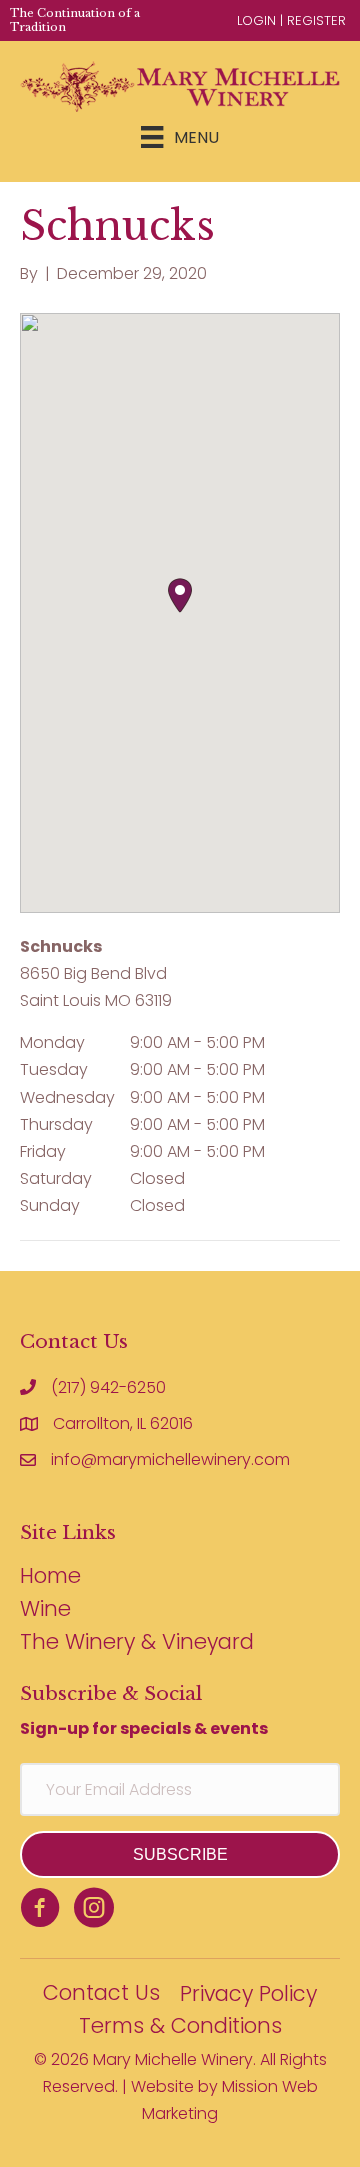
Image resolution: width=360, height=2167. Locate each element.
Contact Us (101, 1994)
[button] (180, 595)
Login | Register (291, 20)
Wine (45, 1610)
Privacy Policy (248, 1995)
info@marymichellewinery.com (170, 1459)
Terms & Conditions (180, 2027)
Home (50, 1577)
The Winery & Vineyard (137, 1643)
